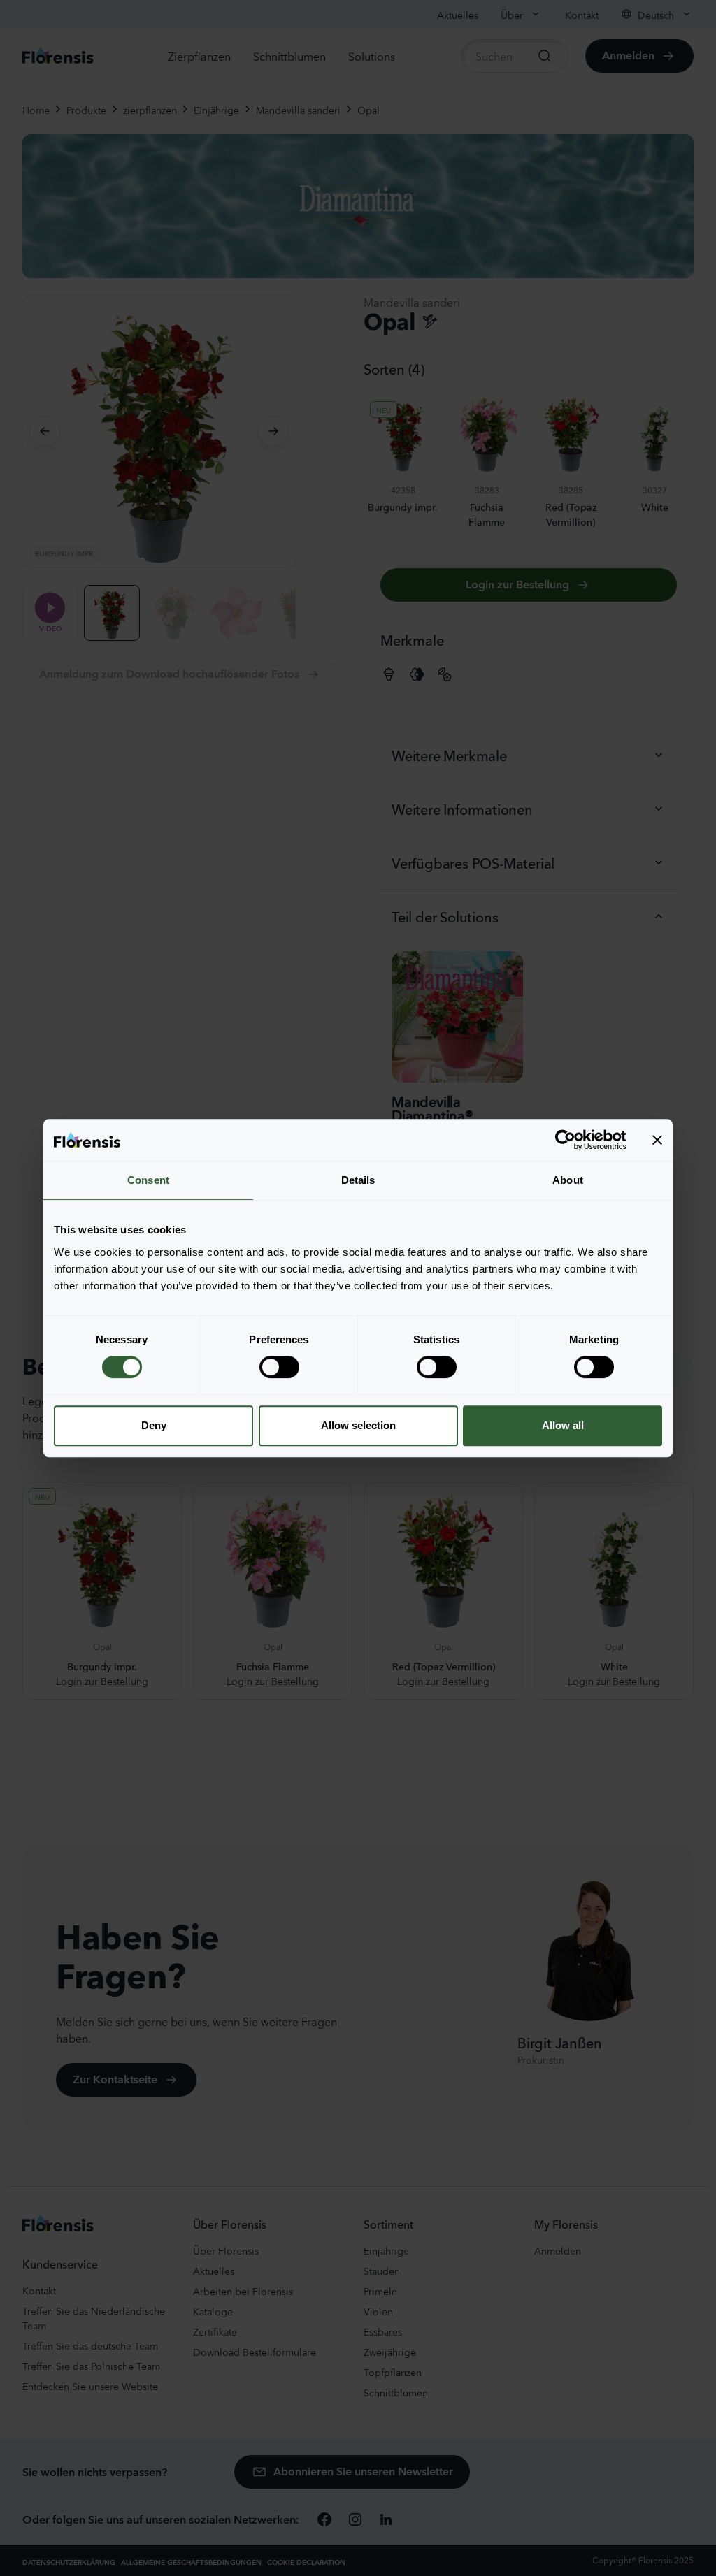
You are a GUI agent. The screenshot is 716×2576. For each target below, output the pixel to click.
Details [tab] (358, 1180)
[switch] (279, 1367)
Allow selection (358, 1425)
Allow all (563, 1425)
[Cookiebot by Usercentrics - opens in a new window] (565, 1140)
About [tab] (568, 1180)
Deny (154, 1425)
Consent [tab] (148, 1180)
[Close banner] (657, 1140)
